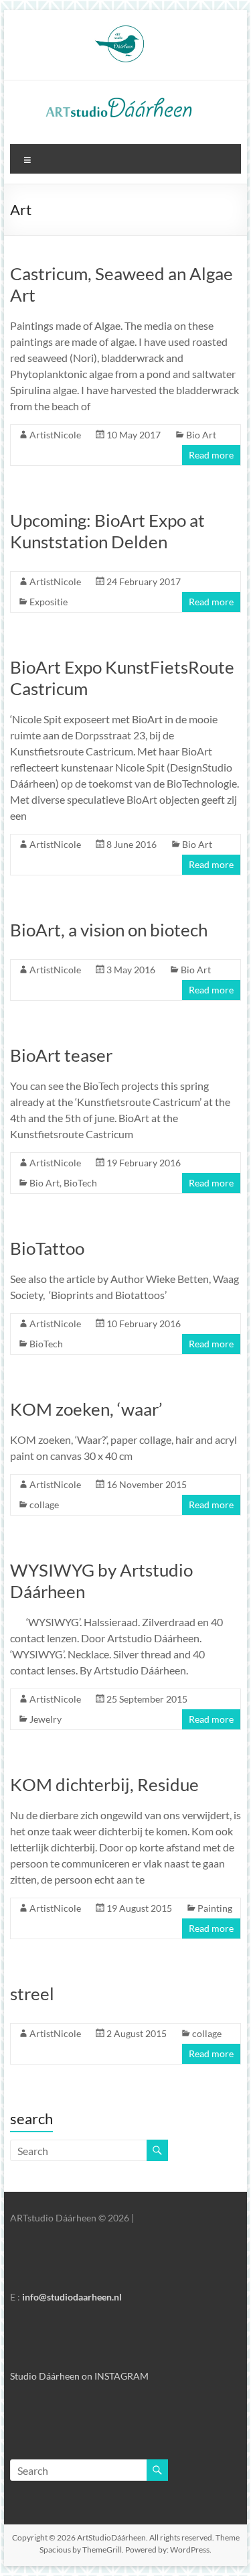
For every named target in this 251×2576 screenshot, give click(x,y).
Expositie (49, 602)
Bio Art (201, 435)
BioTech (80, 1183)
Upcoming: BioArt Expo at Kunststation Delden (107, 531)
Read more (211, 455)
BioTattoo (47, 1248)
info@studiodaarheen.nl (72, 2297)
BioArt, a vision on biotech (109, 930)
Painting (215, 1908)
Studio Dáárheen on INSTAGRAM (79, 2376)
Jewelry (46, 1719)
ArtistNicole (55, 435)
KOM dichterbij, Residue (104, 1784)
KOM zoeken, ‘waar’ (86, 1409)
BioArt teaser (61, 1055)
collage (44, 1505)
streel (32, 1994)
